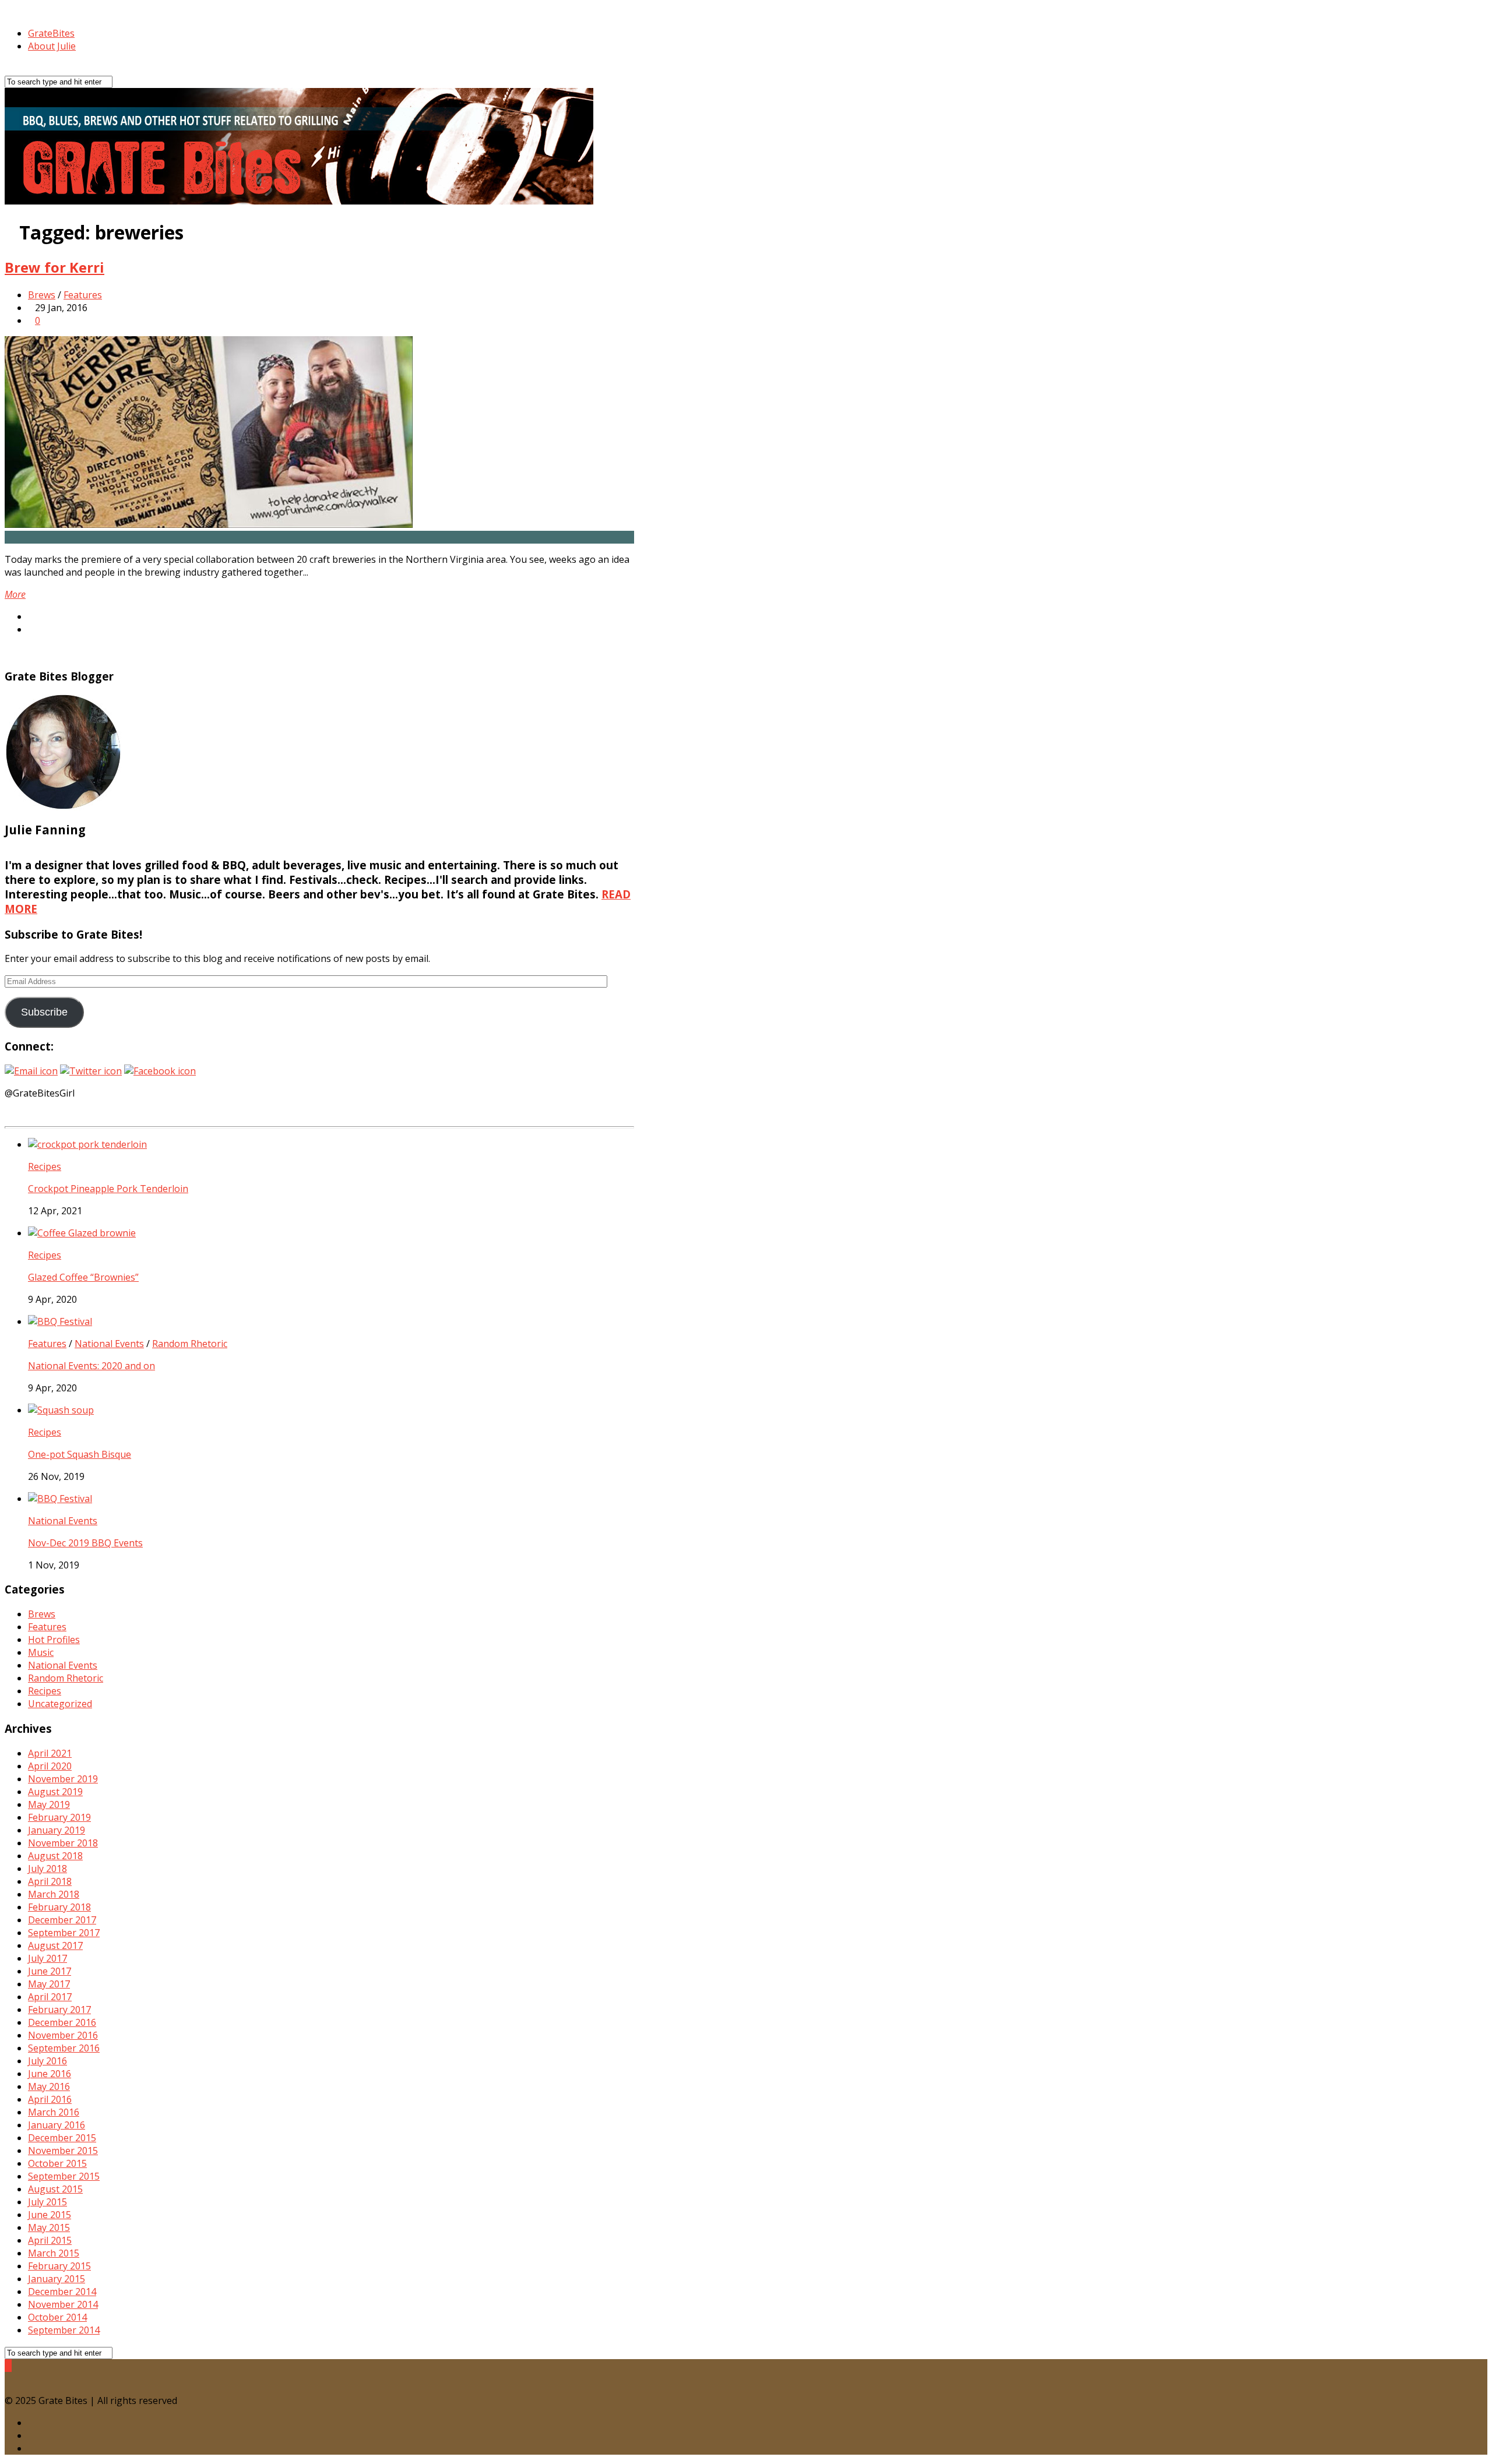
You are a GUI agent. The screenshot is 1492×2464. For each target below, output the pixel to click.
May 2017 (49, 1984)
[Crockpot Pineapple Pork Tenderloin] (87, 1144)
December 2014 (62, 2292)
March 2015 (54, 2253)
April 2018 (50, 1881)
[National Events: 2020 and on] (60, 1321)
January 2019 (57, 1830)
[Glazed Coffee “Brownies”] (82, 1233)
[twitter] (31, 2423)
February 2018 (59, 1907)
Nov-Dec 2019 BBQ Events (85, 1543)
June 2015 (50, 2215)
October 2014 (57, 2317)
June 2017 (50, 1971)
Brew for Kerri (54, 267)
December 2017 (62, 1920)
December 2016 (62, 2022)
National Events (109, 1344)
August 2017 (55, 1945)
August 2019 (55, 1792)
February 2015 (59, 2266)
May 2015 (49, 2227)
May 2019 (49, 1804)
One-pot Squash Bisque (80, 1454)
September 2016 (64, 2048)
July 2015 (47, 2202)
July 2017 (47, 1958)
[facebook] (31, 2435)
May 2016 (49, 2086)
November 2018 (63, 1843)
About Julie (52, 46)
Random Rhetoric (190, 1344)
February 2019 (59, 1817)
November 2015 (63, 2151)
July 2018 (47, 1869)
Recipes (45, 1166)
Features (83, 295)
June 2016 (50, 2074)
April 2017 (50, 1997)
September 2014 (64, 2330)
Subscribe (44, 1012)
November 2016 (63, 2035)
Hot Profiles (54, 1640)
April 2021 (50, 1753)
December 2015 (62, 2138)
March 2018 (54, 1894)
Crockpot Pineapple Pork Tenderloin (108, 1189)
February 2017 (59, 2010)
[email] (31, 2448)
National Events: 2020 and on (92, 1366)
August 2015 (55, 2189)
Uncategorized (60, 1704)
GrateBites (51, 33)
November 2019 (63, 1779)
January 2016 (57, 2125)
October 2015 (57, 2163)
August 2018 (55, 1856)
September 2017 (64, 1933)
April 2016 (50, 2099)
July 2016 (47, 2061)
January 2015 (57, 2279)
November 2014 (63, 2304)
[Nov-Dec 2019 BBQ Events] (60, 1499)
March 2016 (54, 2112)
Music (41, 1652)
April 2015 (50, 2240)
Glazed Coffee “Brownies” (83, 1277)
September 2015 (64, 2176)
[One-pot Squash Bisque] (61, 1410)
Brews (42, 295)
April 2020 (50, 1766)
